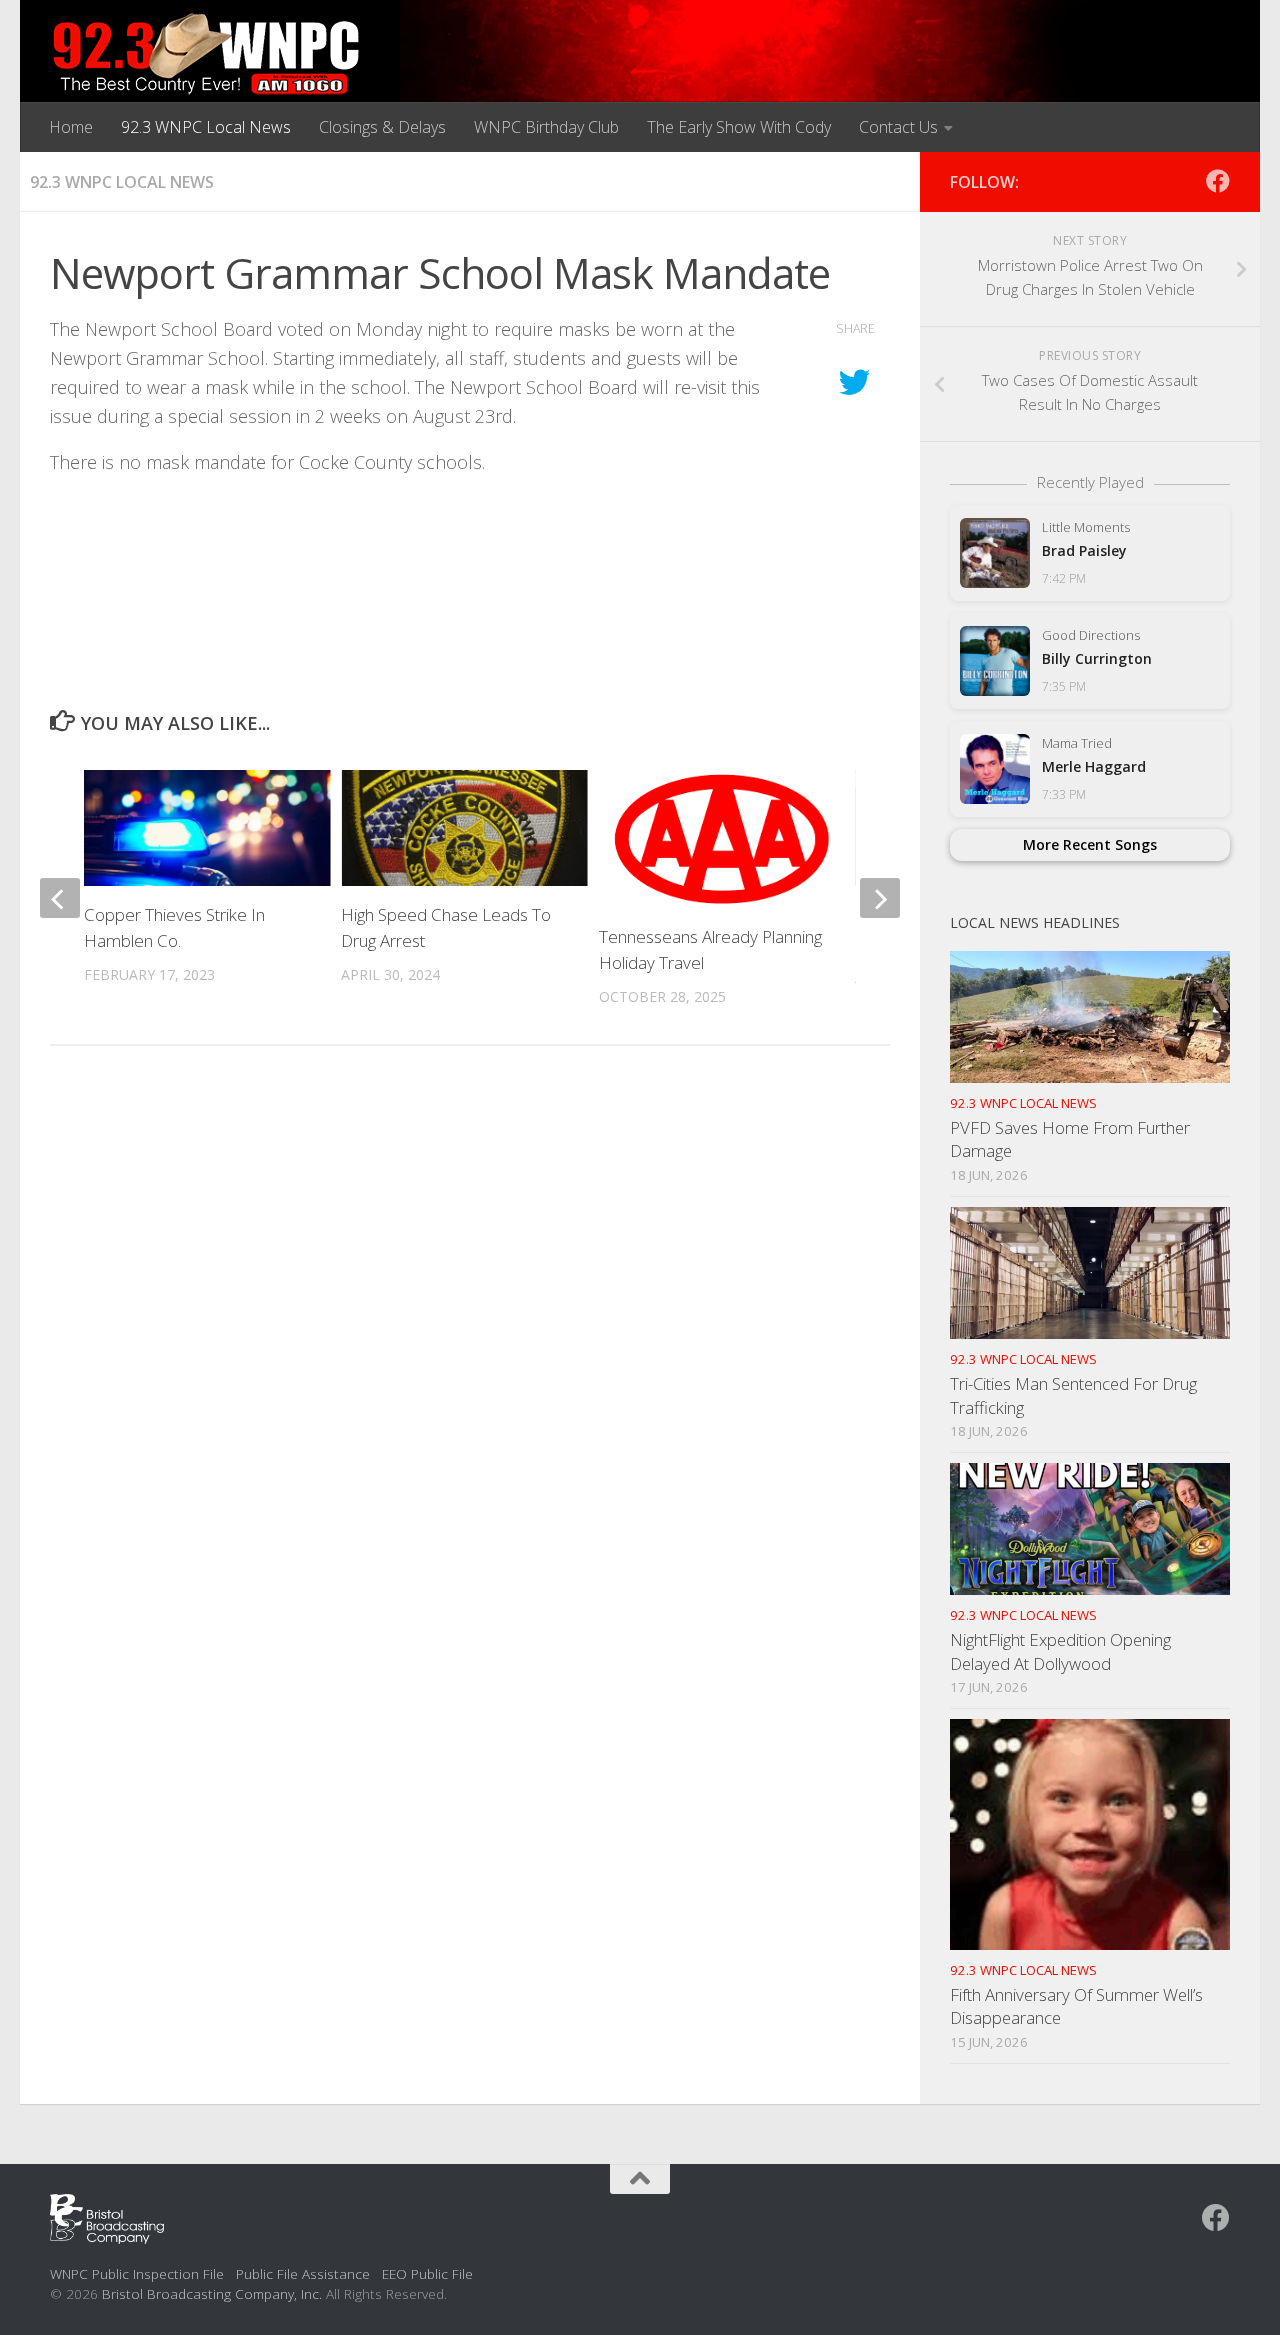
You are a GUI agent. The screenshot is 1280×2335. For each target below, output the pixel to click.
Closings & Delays (382, 127)
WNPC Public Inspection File (137, 2273)
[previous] (60, 898)
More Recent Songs (1090, 844)
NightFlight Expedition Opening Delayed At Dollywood (1060, 1651)
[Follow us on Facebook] (1218, 181)
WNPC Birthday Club (546, 127)
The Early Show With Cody (739, 127)
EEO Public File (427, 2273)
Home (71, 127)
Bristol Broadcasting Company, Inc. (212, 2293)
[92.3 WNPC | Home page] (206, 55)
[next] (880, 898)
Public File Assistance (303, 2273)
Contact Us (898, 127)
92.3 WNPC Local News (206, 127)
